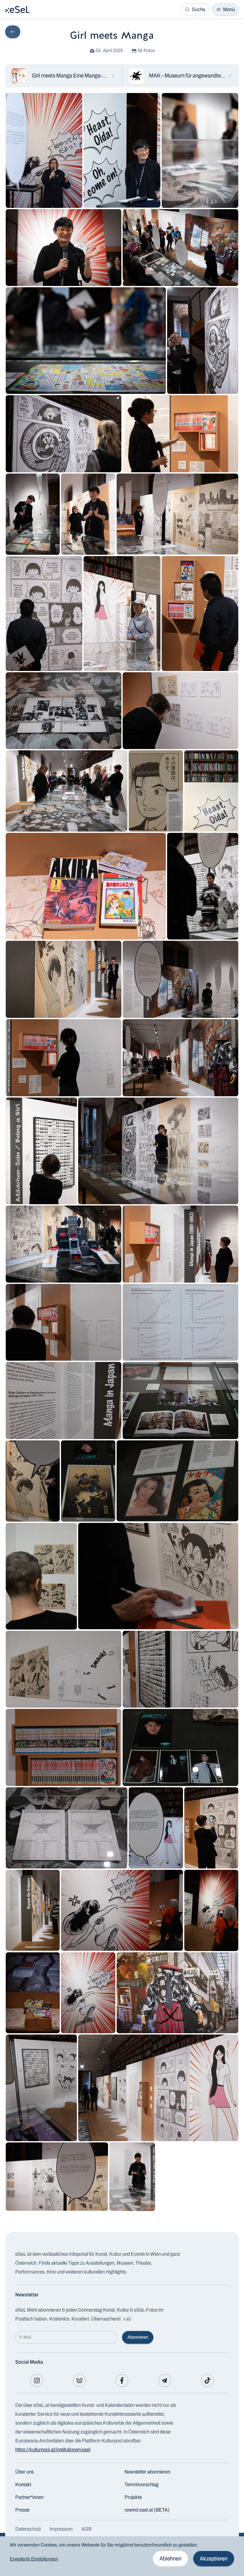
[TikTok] (207, 2380)
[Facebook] (122, 2380)
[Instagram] (37, 2380)
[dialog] (122, 2556)
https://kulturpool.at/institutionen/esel (53, 2450)
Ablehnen (170, 2559)
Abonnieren (138, 2337)
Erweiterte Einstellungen (34, 2559)
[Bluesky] (79, 2380)
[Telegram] (165, 2380)
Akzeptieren (214, 2559)
